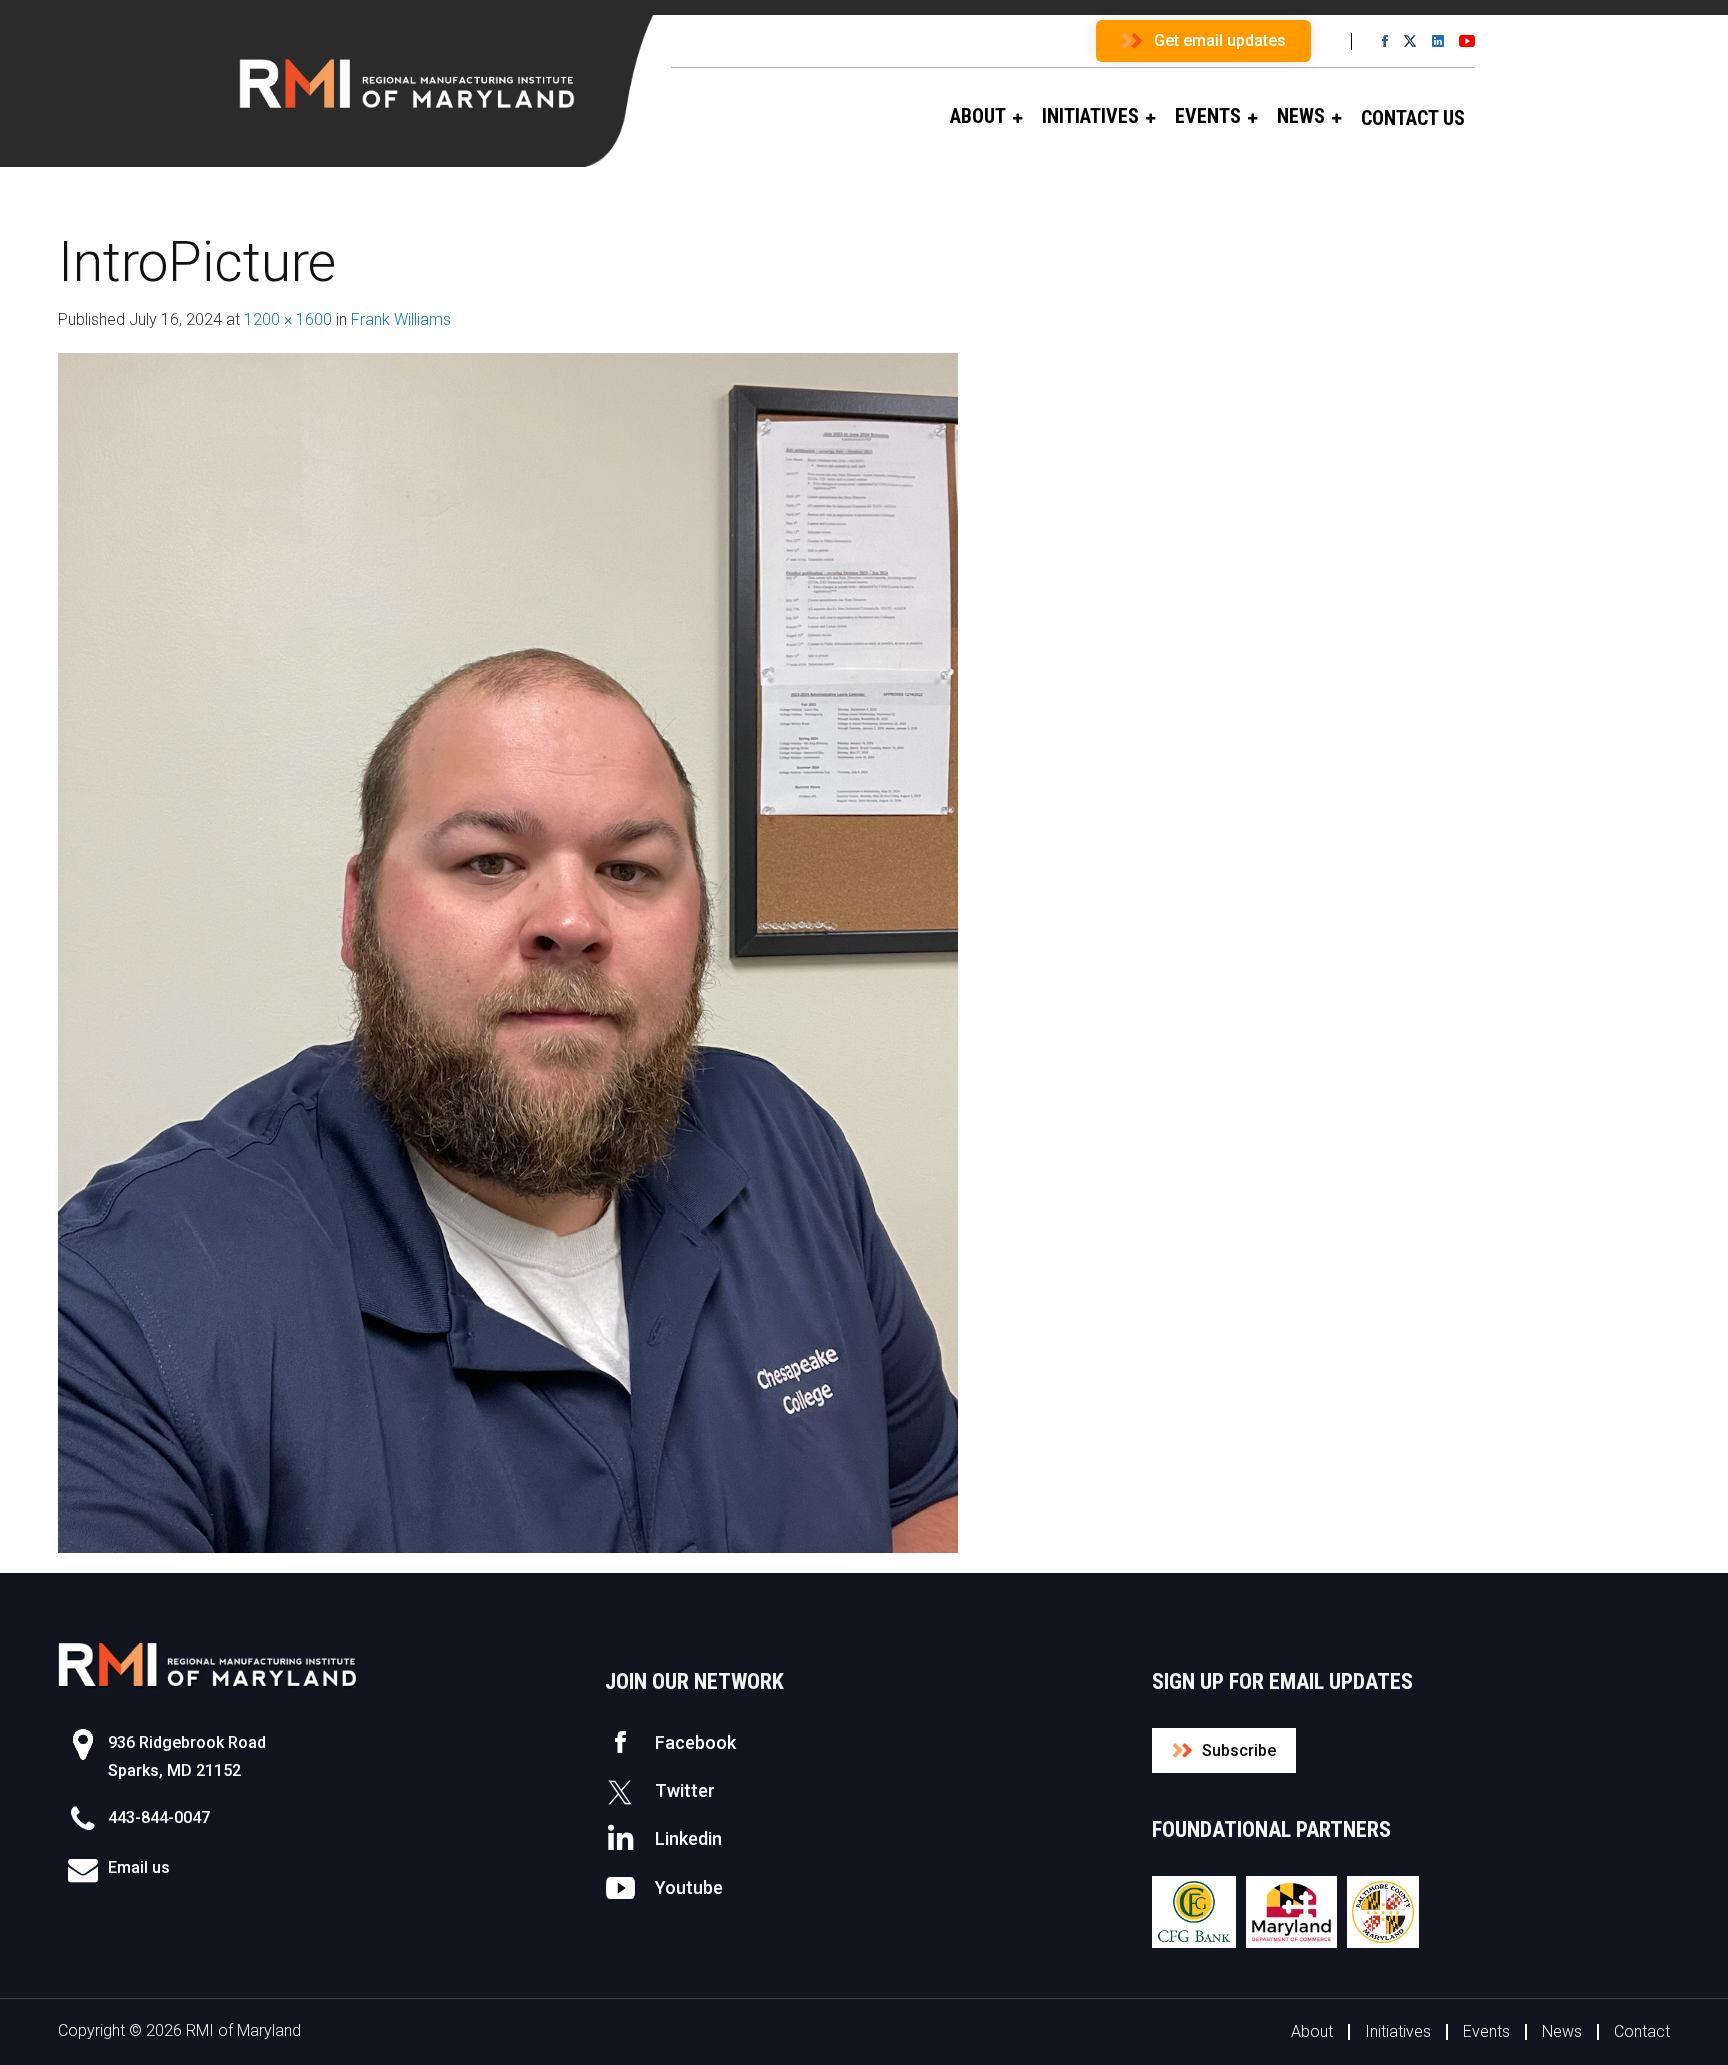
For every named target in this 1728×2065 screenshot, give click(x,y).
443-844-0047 (159, 1817)
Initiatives (1398, 2031)
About (1312, 2031)
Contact (1642, 2031)
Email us (139, 1867)
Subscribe (1239, 1750)
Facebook (695, 1742)
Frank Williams (401, 319)
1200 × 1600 (288, 319)
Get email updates (1220, 40)
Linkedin (688, 1838)
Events (1486, 2031)
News (1562, 2031)
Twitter (685, 1790)
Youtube (689, 1887)
